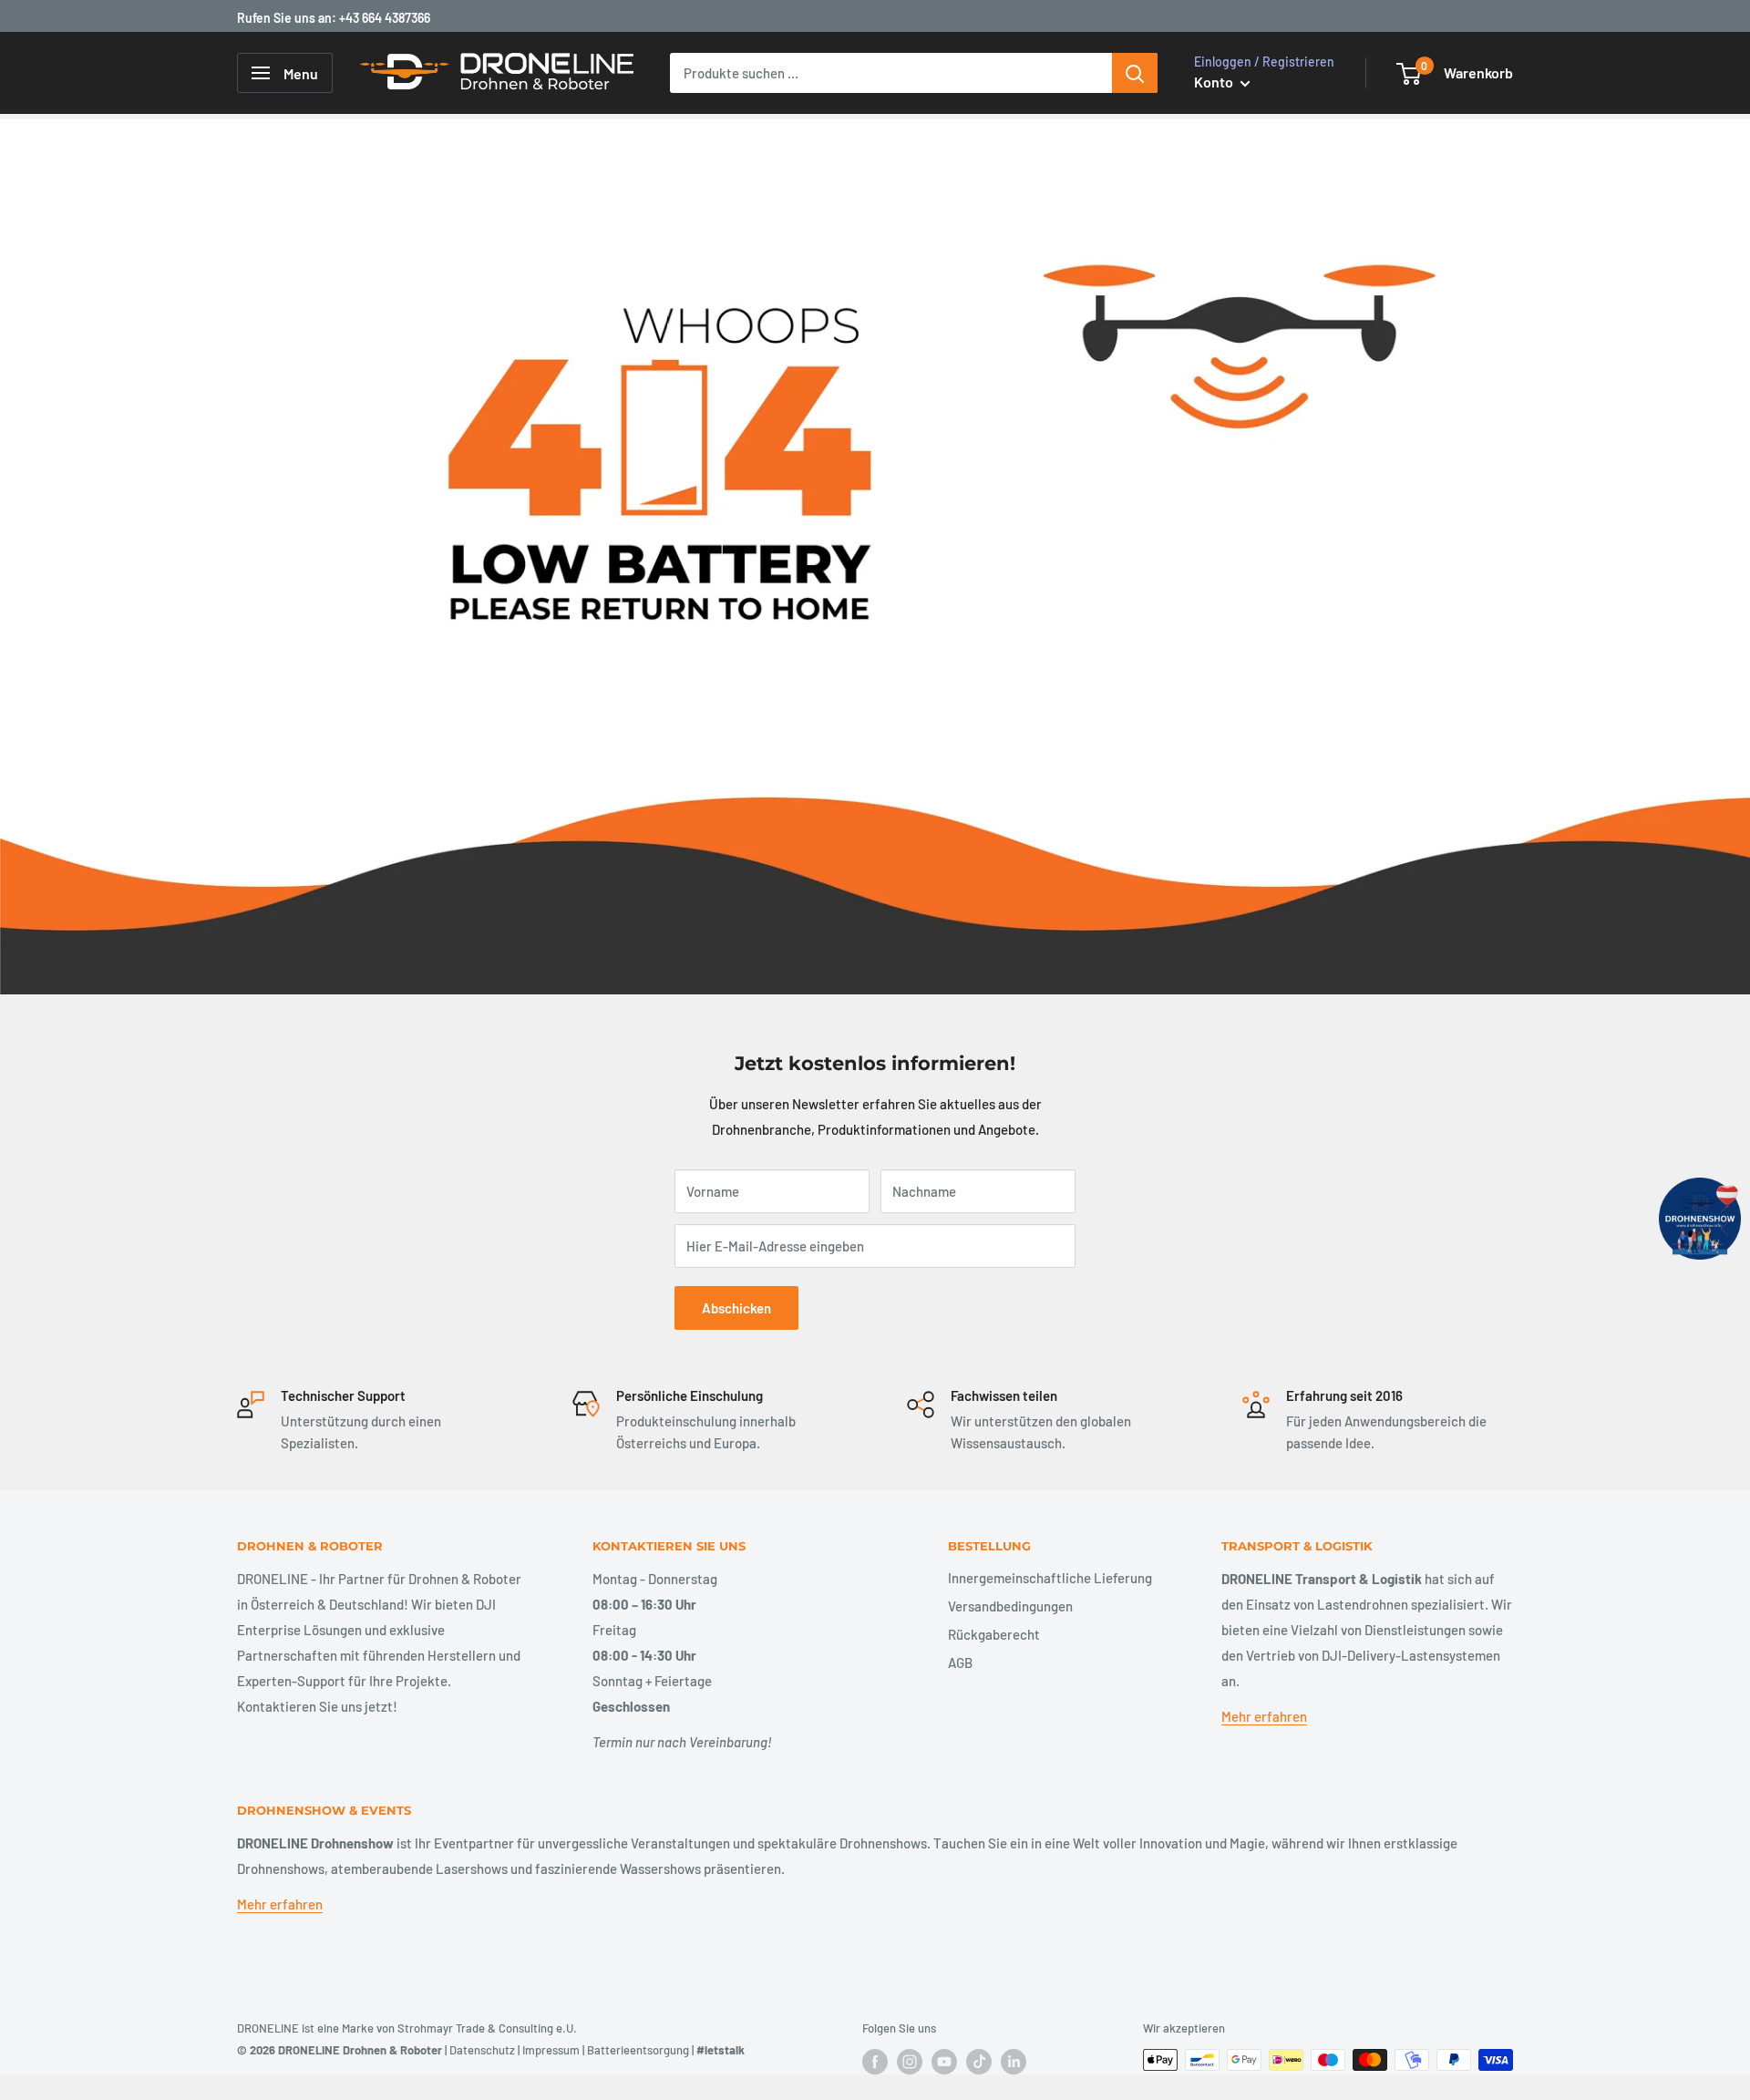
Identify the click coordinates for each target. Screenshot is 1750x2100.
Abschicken (736, 1308)
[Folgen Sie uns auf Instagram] (910, 2062)
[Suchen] (1135, 73)
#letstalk (721, 2050)
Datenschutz (482, 2050)
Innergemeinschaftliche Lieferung (1050, 1578)
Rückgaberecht (994, 1634)
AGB (960, 1662)
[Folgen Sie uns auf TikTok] (979, 2062)
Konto (1215, 82)
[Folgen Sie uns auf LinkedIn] (1014, 2062)
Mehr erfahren (1264, 1716)
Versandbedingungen (1010, 1606)
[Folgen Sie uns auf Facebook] (875, 2062)
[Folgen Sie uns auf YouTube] (944, 2062)
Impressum (551, 2050)
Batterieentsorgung (638, 2050)
